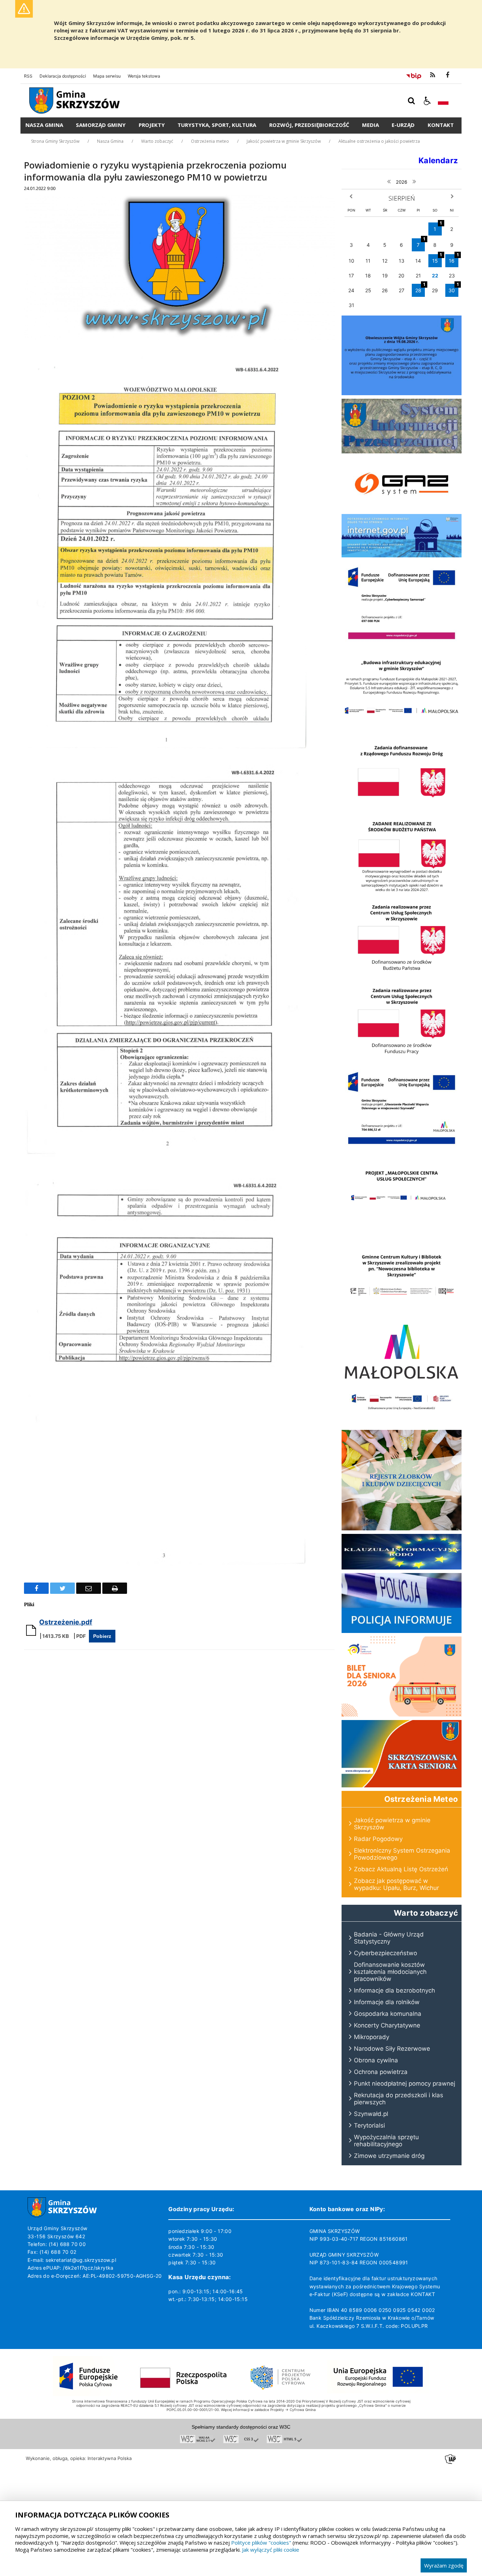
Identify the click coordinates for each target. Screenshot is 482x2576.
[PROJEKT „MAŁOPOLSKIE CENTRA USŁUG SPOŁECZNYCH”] (402, 1232)
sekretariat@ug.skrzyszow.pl (81, 2260)
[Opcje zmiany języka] (443, 101)
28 (420, 289)
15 (437, 259)
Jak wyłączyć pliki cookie (271, 2550)
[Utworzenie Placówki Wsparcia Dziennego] (402, 1148)
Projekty (152, 125)
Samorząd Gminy (101, 125)
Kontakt (441, 125)
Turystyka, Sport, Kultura (217, 125)
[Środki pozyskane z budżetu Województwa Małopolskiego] (402, 1381)
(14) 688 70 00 (67, 2244)
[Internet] (402, 555)
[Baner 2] (402, 1060)
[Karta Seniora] (402, 1785)
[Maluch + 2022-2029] (402, 1424)
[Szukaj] (411, 101)
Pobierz (102, 1636)
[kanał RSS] (433, 75)
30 (453, 289)
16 (454, 259)
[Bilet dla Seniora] (402, 1715)
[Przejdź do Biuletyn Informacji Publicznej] (414, 75)
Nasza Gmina (44, 125)
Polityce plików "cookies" (261, 2543)
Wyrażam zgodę (444, 2565)
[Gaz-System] (402, 509)
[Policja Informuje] (402, 1631)
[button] (427, 101)
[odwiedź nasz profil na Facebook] (447, 75)
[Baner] (402, 977)
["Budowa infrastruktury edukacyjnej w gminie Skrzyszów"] (402, 727)
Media (370, 125)
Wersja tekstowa (144, 76)
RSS (28, 76)
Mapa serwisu (107, 76)
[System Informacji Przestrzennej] (402, 451)
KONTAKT (423, 2294)
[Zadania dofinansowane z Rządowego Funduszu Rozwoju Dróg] (402, 810)
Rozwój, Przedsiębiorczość (309, 125)
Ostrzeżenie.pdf (66, 1622)
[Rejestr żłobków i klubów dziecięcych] (402, 1528)
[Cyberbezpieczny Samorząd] (402, 644)
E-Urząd (403, 125)
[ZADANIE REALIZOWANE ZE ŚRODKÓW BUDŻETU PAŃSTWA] (402, 894)
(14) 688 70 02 (58, 2252)
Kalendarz (438, 160)
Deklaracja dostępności (63, 76)
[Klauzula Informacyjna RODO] (402, 1568)
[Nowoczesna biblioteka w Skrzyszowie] (402, 1315)
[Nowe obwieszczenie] (402, 393)
